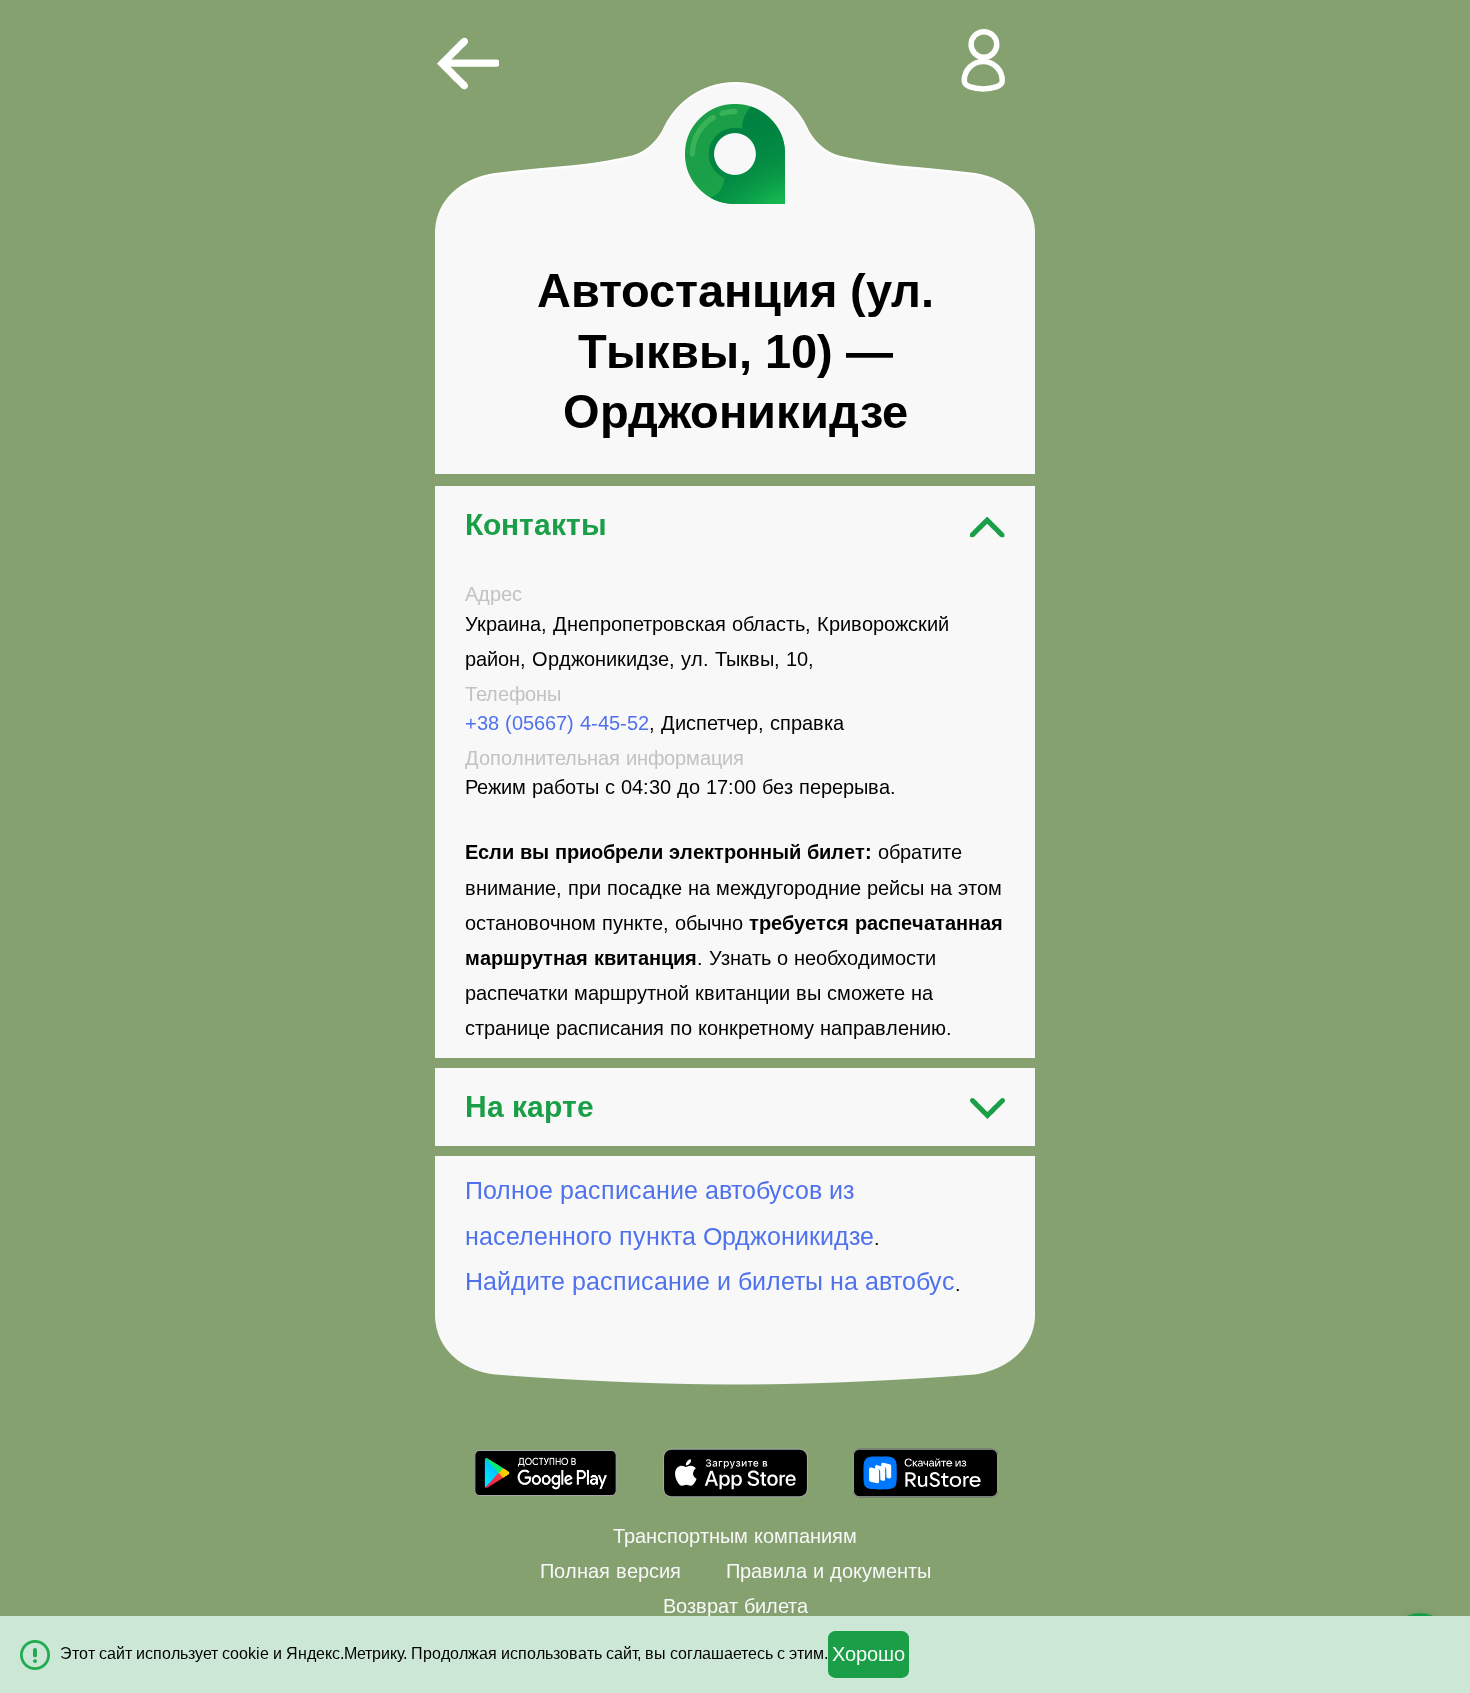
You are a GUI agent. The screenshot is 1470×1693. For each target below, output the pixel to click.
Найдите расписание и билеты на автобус (710, 1281)
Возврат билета (735, 1606)
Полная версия (610, 1571)
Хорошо (868, 1654)
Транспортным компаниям (735, 1536)
